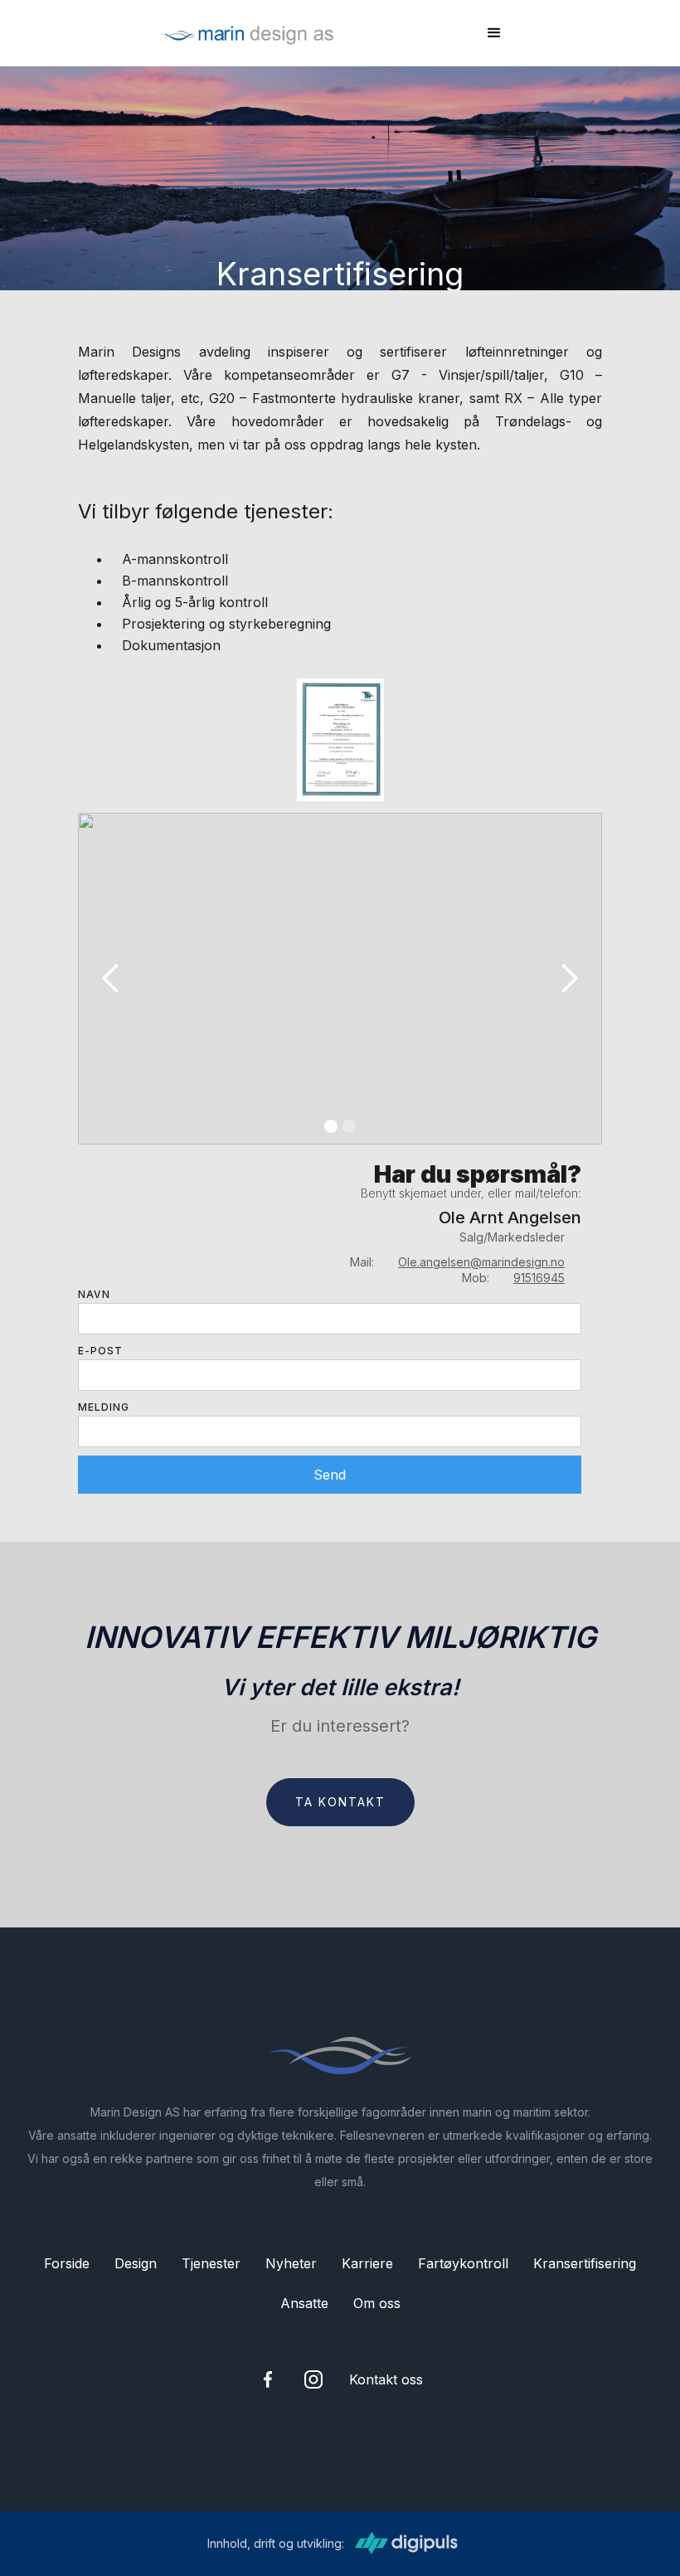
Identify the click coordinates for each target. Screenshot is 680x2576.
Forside (67, 2263)
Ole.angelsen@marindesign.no (481, 1262)
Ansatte (304, 2303)
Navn (94, 1294)
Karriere (367, 2263)
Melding (104, 1407)
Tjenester (211, 2263)
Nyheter (291, 2263)
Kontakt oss (386, 2379)
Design (136, 2263)
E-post (100, 1351)
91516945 (539, 1278)
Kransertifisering (585, 2263)
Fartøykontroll (463, 2263)
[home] (247, 33)
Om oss (377, 2303)
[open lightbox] (340, 740)
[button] (494, 33)
